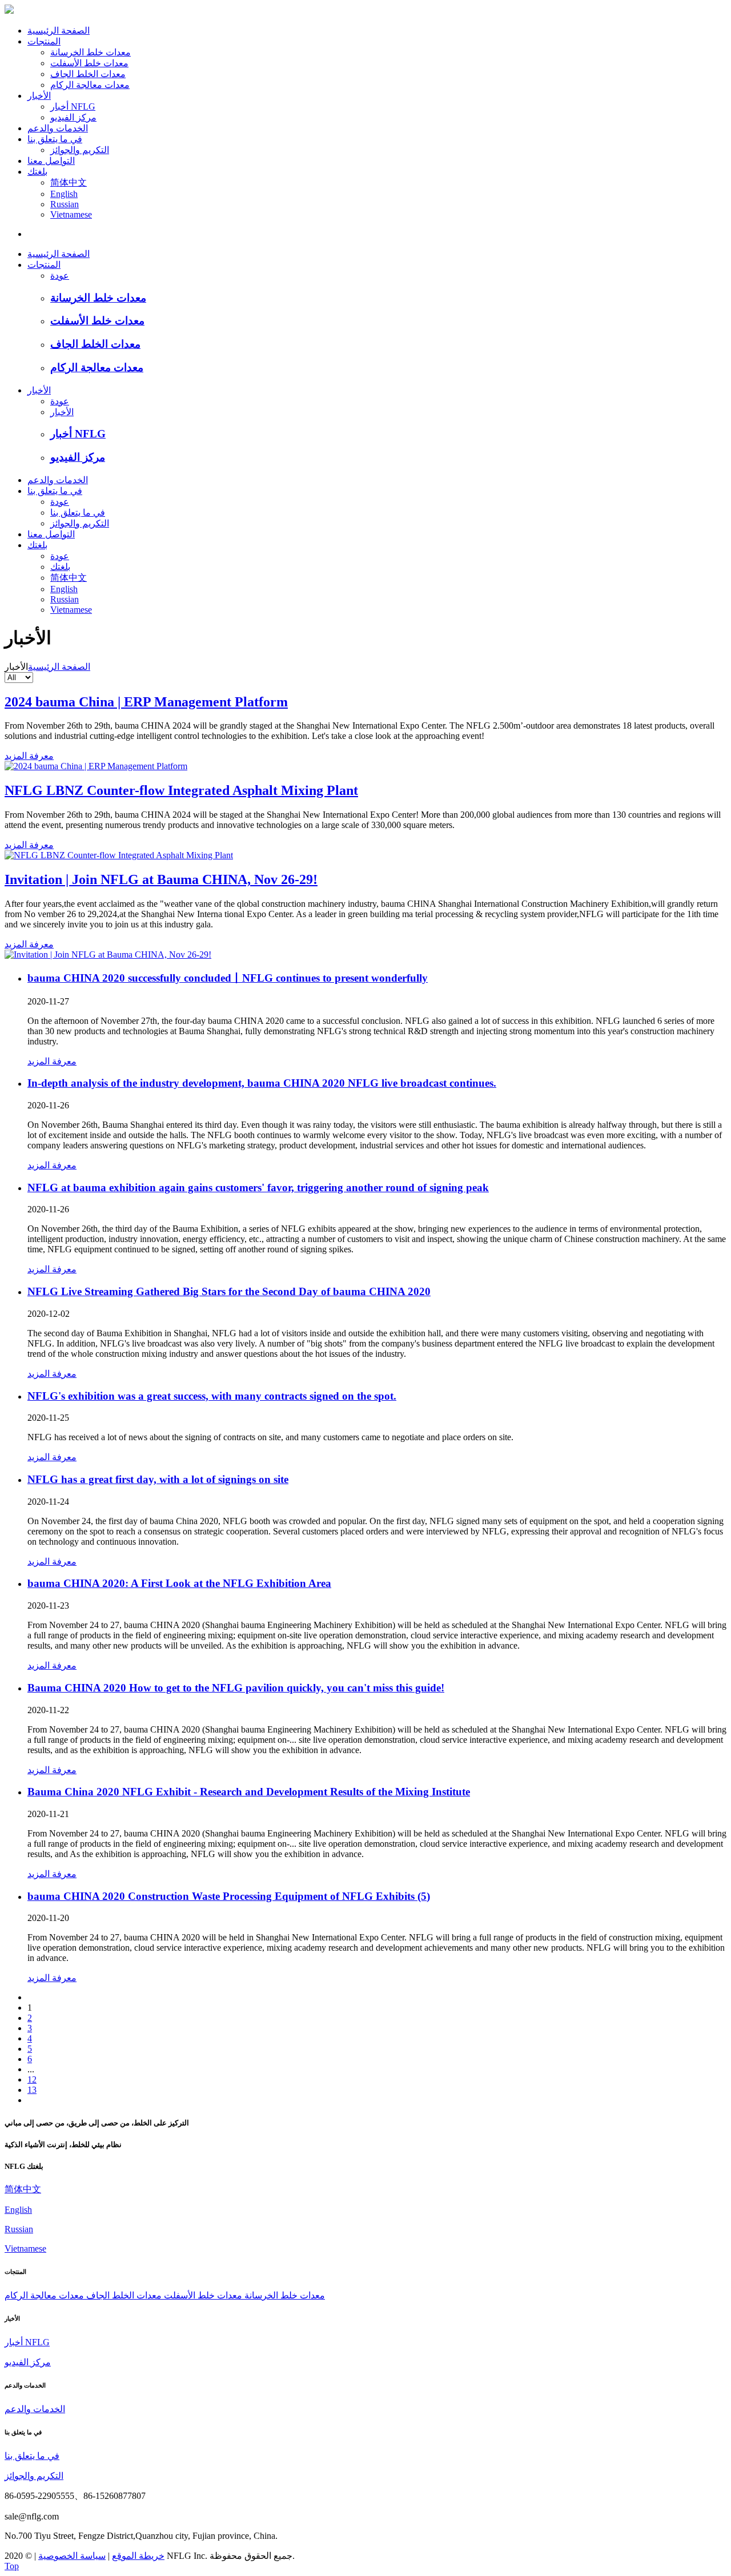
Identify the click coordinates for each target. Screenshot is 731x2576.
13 (32, 2090)
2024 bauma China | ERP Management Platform (146, 702)
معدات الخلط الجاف (88, 74)
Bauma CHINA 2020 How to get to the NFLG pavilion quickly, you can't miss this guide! (236, 1688)
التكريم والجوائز (80, 150)
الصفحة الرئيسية (59, 31)
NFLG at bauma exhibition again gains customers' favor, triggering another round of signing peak (258, 1187)
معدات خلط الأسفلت (89, 63)
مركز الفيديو (73, 117)
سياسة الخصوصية (72, 2556)
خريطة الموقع (138, 2556)
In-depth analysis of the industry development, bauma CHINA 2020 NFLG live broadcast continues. (262, 1083)
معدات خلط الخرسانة (91, 52)
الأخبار (39, 96)
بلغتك (37, 172)
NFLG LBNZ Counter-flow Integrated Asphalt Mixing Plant (181, 790)
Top (12, 2566)
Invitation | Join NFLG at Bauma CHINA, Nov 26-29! (161, 879)
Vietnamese (71, 214)
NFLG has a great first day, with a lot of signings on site (158, 1479)
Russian (65, 204)
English (64, 194)
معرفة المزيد (29, 756)
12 (32, 2079)
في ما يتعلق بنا (55, 139)
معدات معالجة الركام (90, 85)
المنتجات (44, 41)
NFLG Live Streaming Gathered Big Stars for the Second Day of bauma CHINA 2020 (229, 1291)
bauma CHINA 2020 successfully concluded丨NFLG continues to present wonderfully (228, 978)
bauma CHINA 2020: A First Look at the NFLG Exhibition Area (179, 1583)
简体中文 (69, 182)
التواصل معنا (51, 161)
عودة (60, 276)
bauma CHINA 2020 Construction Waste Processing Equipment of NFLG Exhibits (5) (229, 1896)
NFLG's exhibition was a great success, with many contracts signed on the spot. (212, 1396)
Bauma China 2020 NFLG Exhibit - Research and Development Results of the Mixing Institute (249, 1792)
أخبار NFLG (73, 107)
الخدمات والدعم (58, 128)
